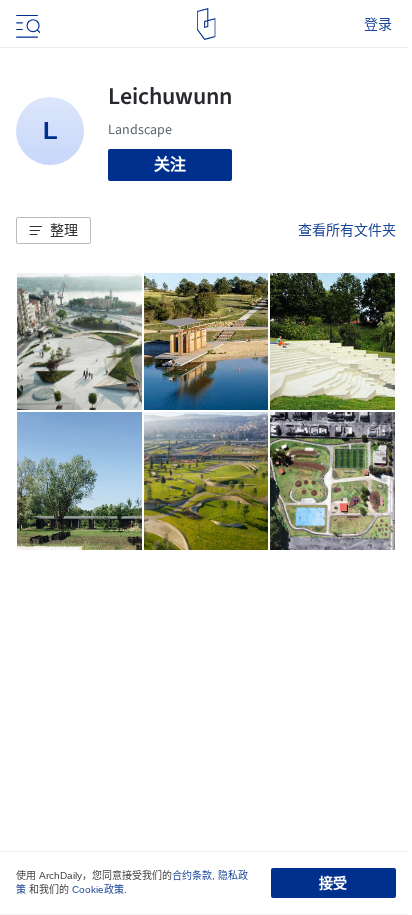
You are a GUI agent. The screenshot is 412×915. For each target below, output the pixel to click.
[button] (53, 231)
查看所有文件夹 (347, 230)
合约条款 (192, 875)
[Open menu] (26, 24)
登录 (378, 24)
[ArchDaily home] (206, 24)
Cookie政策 (98, 889)
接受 (333, 883)
